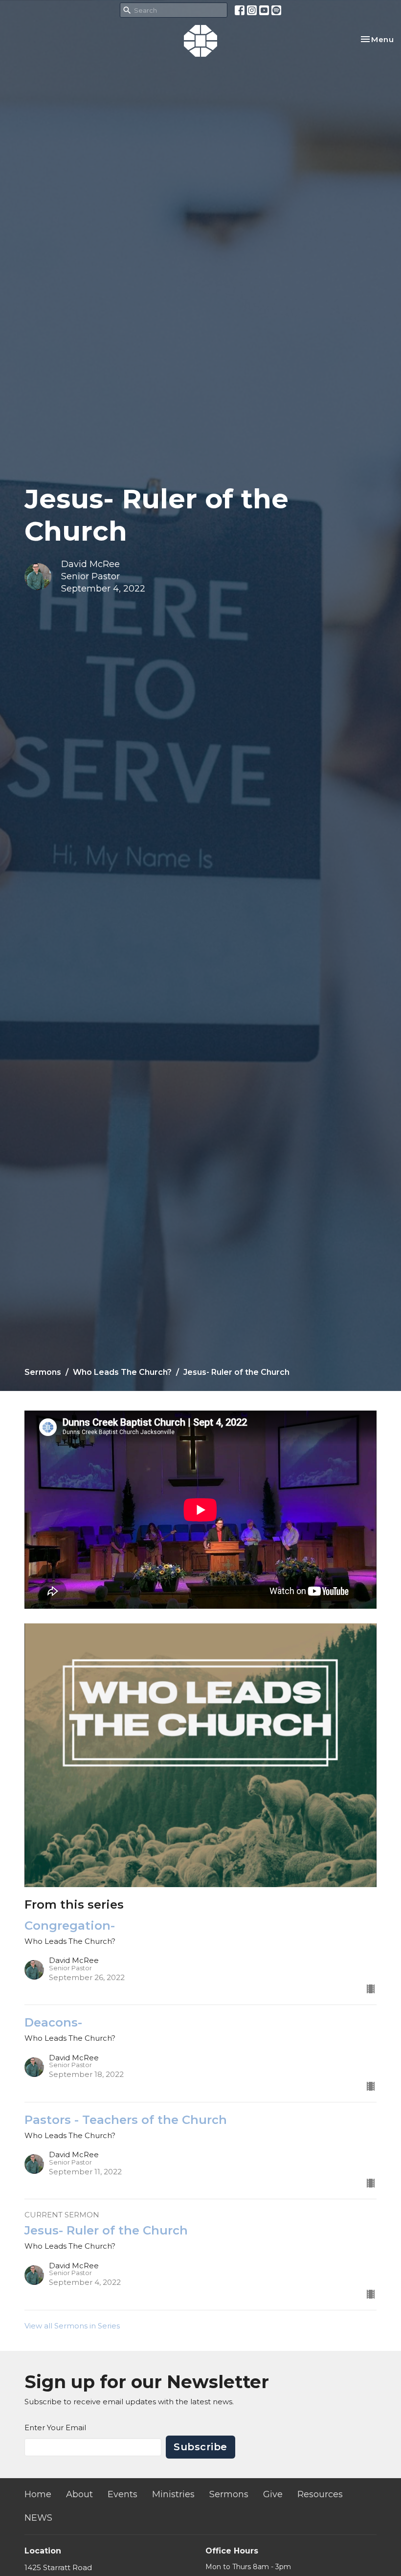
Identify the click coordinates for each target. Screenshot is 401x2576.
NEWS (38, 2518)
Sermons (43, 1372)
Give (273, 2494)
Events (123, 2494)
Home (38, 2494)
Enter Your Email (55, 2428)
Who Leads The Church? (122, 1372)
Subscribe (200, 2447)
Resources (320, 2494)
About (79, 2494)
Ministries (173, 2494)
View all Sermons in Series (72, 2326)
